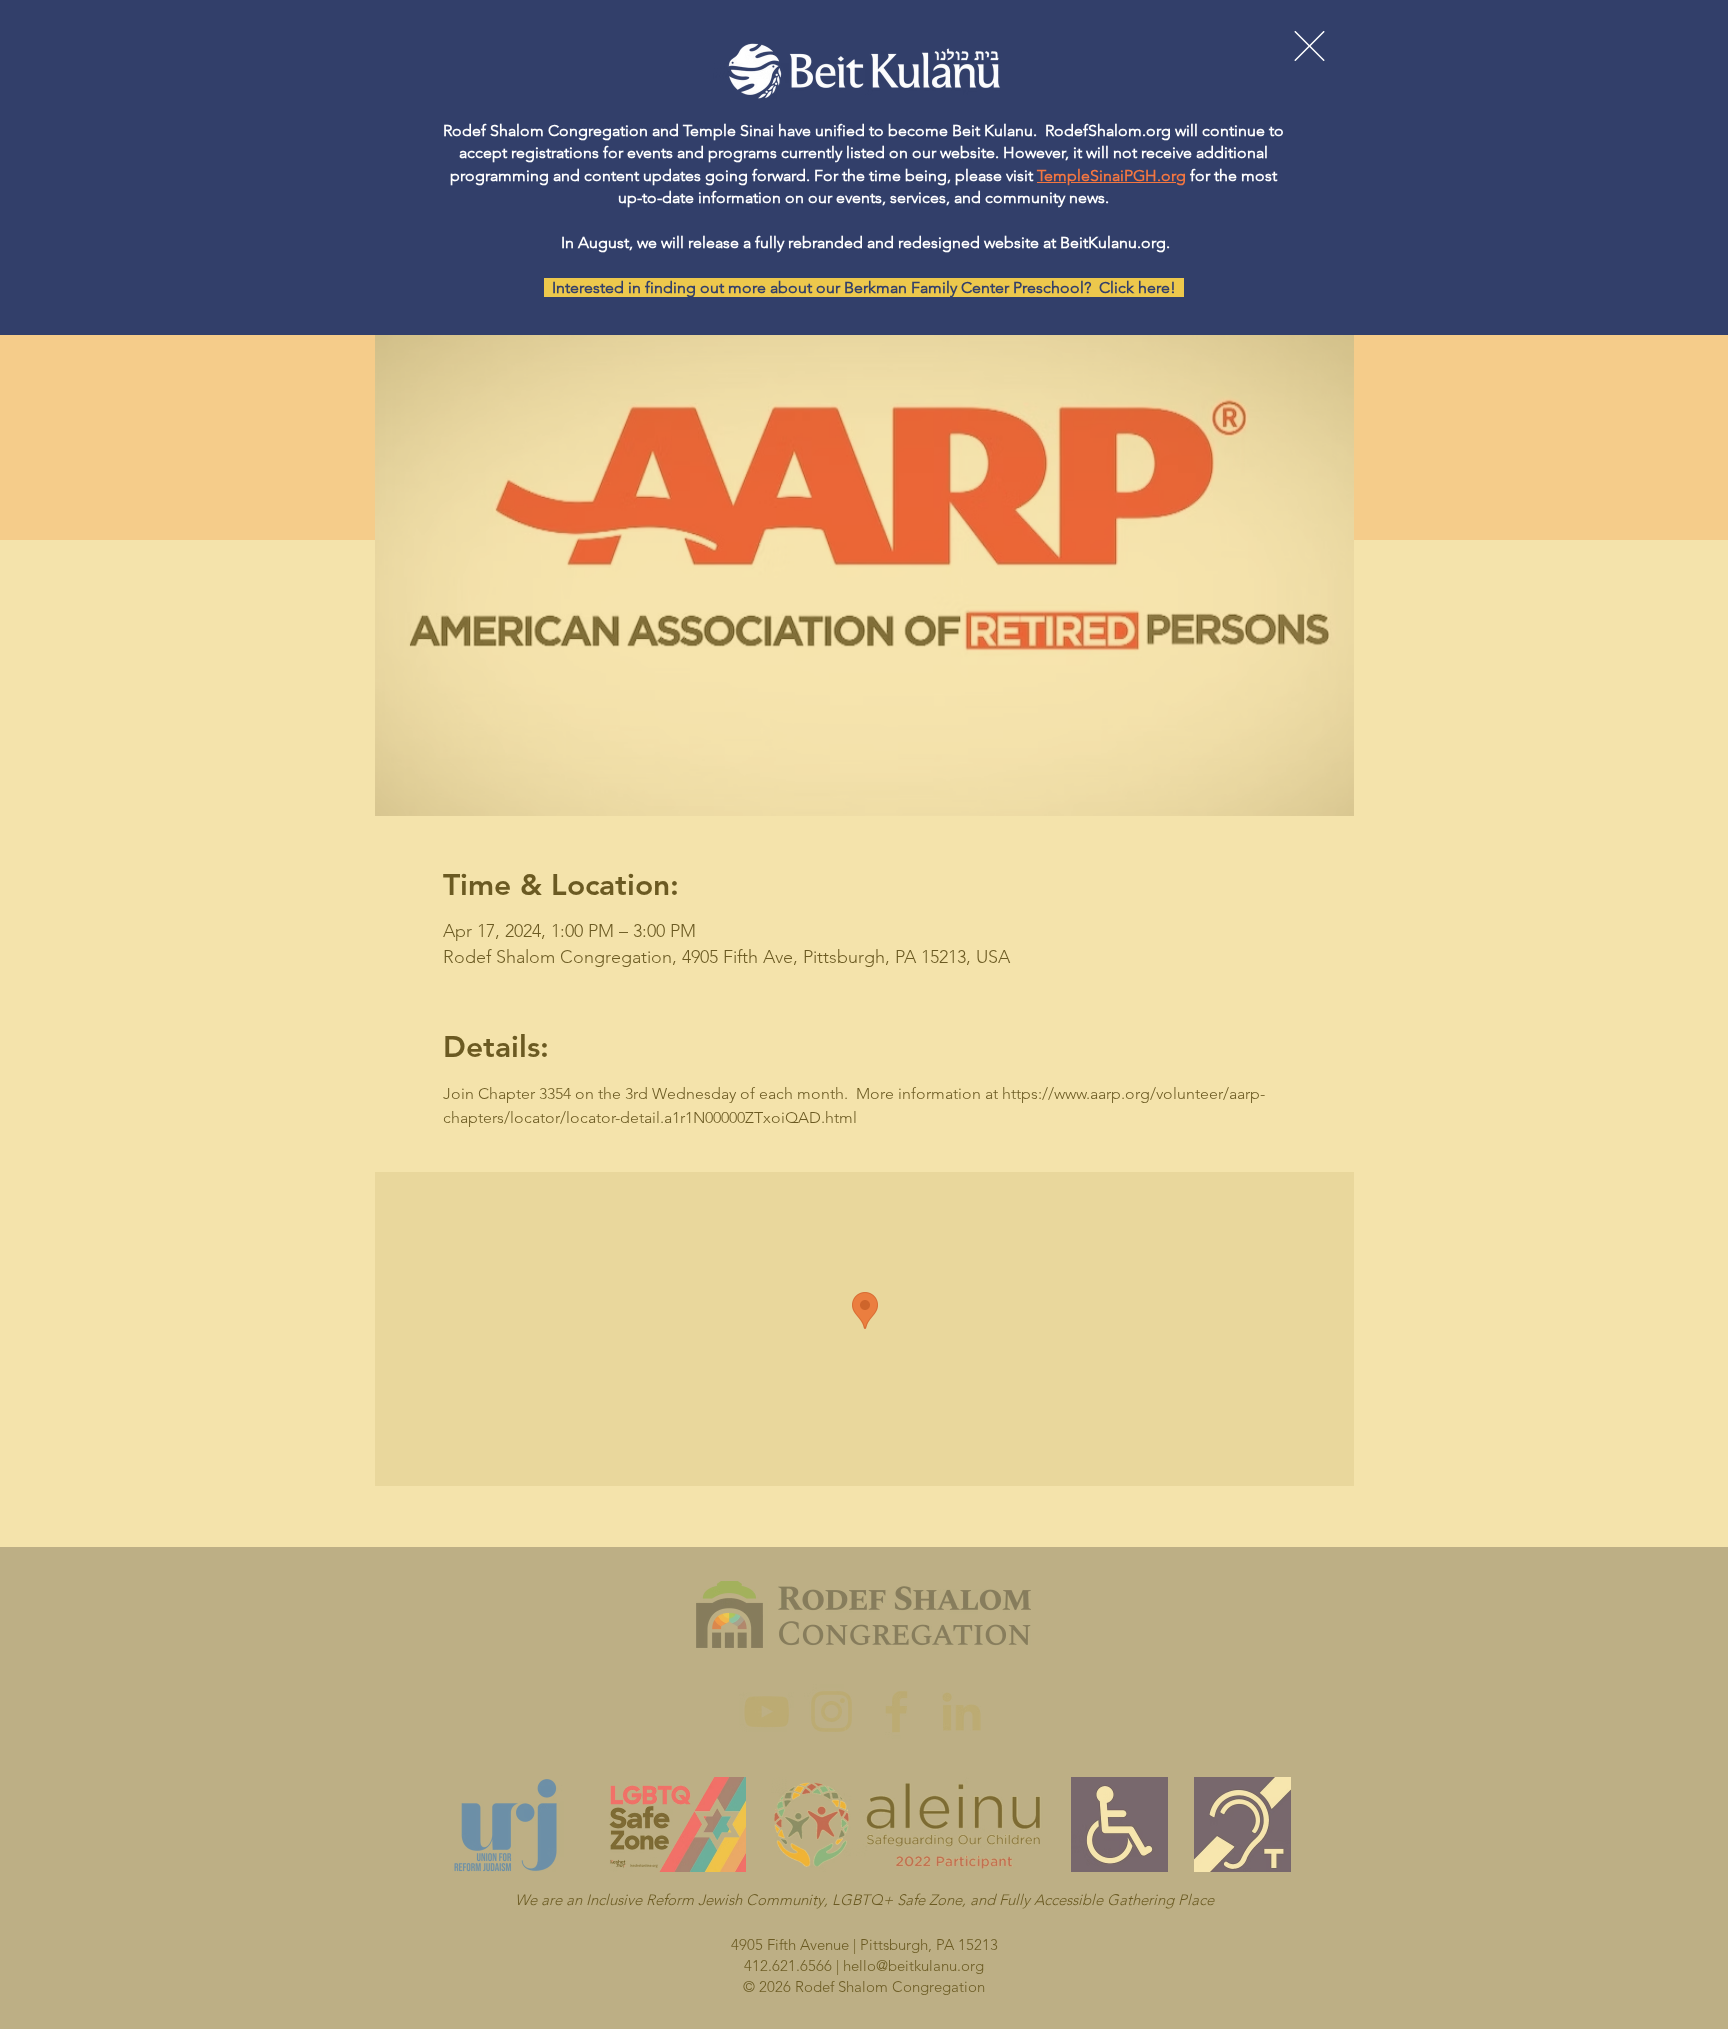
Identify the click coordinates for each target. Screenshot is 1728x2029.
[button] (1309, 46)
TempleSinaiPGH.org (1111, 175)
